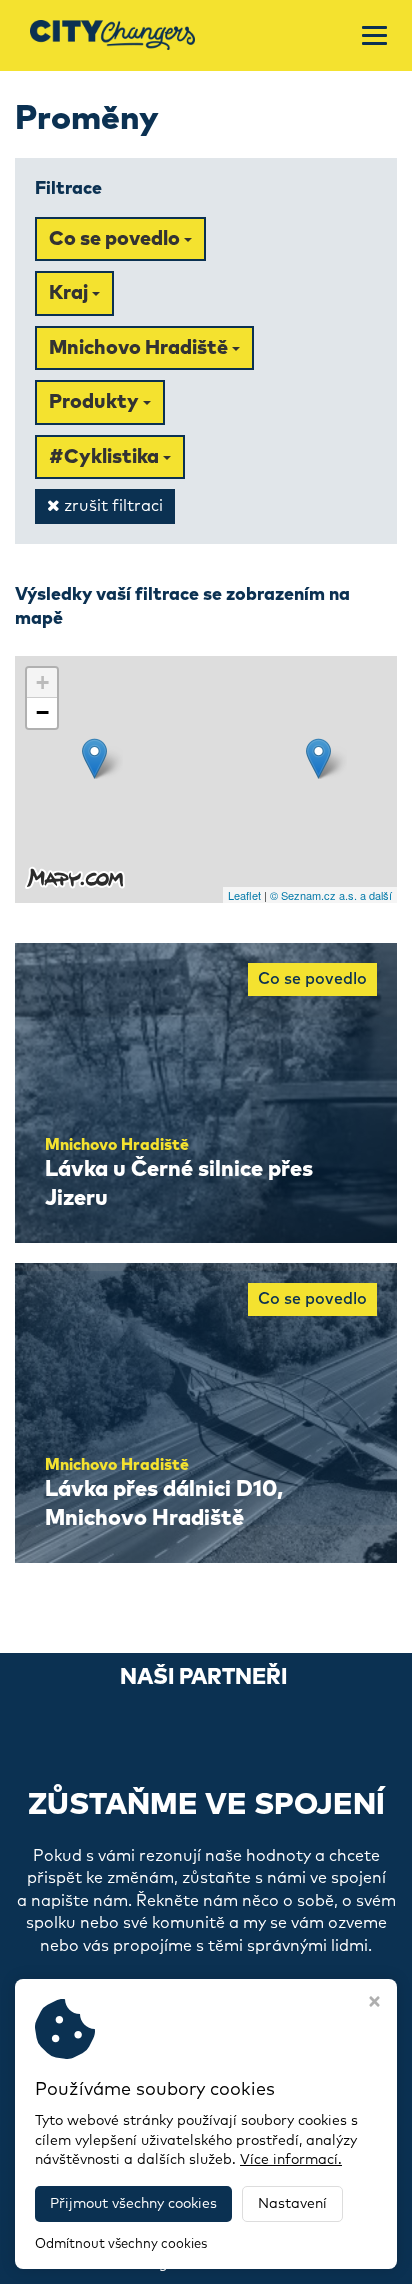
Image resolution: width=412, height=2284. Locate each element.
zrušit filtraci (111, 506)
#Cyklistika (106, 457)
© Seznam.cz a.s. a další (331, 895)
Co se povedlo (116, 239)
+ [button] (42, 682)
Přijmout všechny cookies (133, 2204)
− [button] (42, 712)
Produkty (96, 402)
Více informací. (291, 2160)
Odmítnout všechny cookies (121, 2244)
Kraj (70, 293)
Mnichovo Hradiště (140, 348)
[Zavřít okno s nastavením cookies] (374, 2004)
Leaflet (244, 895)
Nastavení (292, 2204)
